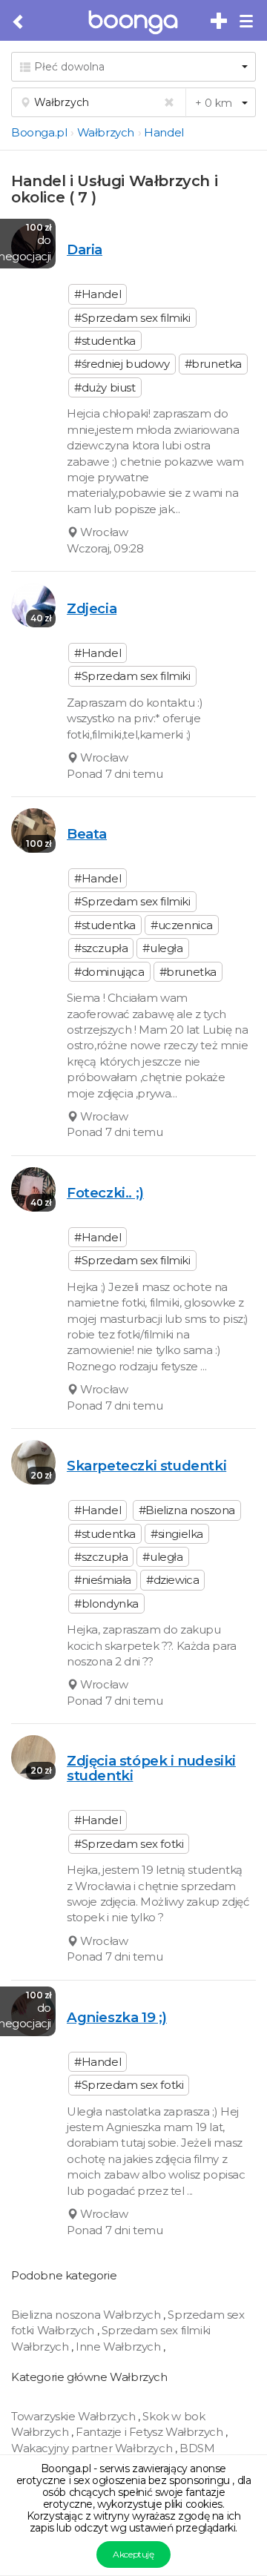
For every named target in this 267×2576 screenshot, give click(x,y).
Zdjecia (92, 608)
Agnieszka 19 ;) (117, 2017)
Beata (87, 834)
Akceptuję (133, 2554)
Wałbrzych (106, 132)
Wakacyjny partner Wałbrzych (93, 2448)
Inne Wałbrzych (119, 2347)
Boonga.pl (39, 132)
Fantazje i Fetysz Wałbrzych (151, 2432)
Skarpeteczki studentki (146, 1466)
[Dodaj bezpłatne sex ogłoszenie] (220, 22)
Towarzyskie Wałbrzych (75, 2416)
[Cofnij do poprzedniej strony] (19, 22)
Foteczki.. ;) (105, 1193)
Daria (85, 250)
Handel (164, 132)
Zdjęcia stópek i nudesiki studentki (151, 1768)
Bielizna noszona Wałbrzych (87, 2315)
